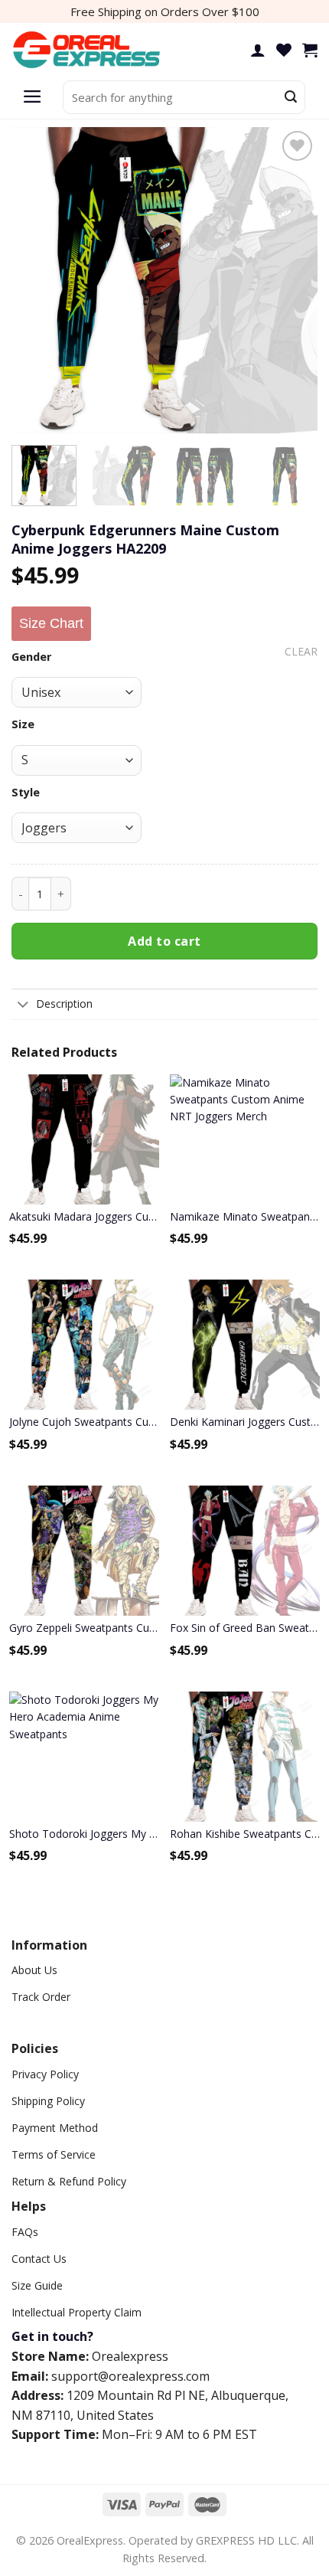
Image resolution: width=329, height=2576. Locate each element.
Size (23, 724)
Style (26, 792)
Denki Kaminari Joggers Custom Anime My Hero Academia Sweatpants (245, 1422)
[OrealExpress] (88, 50)
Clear (301, 652)
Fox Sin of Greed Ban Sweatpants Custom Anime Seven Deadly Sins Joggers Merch (245, 1628)
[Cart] (310, 50)
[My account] (258, 50)
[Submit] (291, 97)
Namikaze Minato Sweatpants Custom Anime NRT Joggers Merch (245, 1216)
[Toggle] (23, 1005)
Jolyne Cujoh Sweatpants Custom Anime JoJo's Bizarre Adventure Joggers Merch (84, 1422)
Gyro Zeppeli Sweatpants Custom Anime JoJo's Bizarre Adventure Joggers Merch (84, 1628)
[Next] (292, 280)
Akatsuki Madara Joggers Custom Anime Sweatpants (84, 1216)
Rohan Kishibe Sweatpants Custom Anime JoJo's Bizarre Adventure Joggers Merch (245, 1834)
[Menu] (33, 97)
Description (64, 1004)
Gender (31, 657)
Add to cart (164, 941)
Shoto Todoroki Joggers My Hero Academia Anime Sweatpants (84, 1834)
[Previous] (37, 280)
